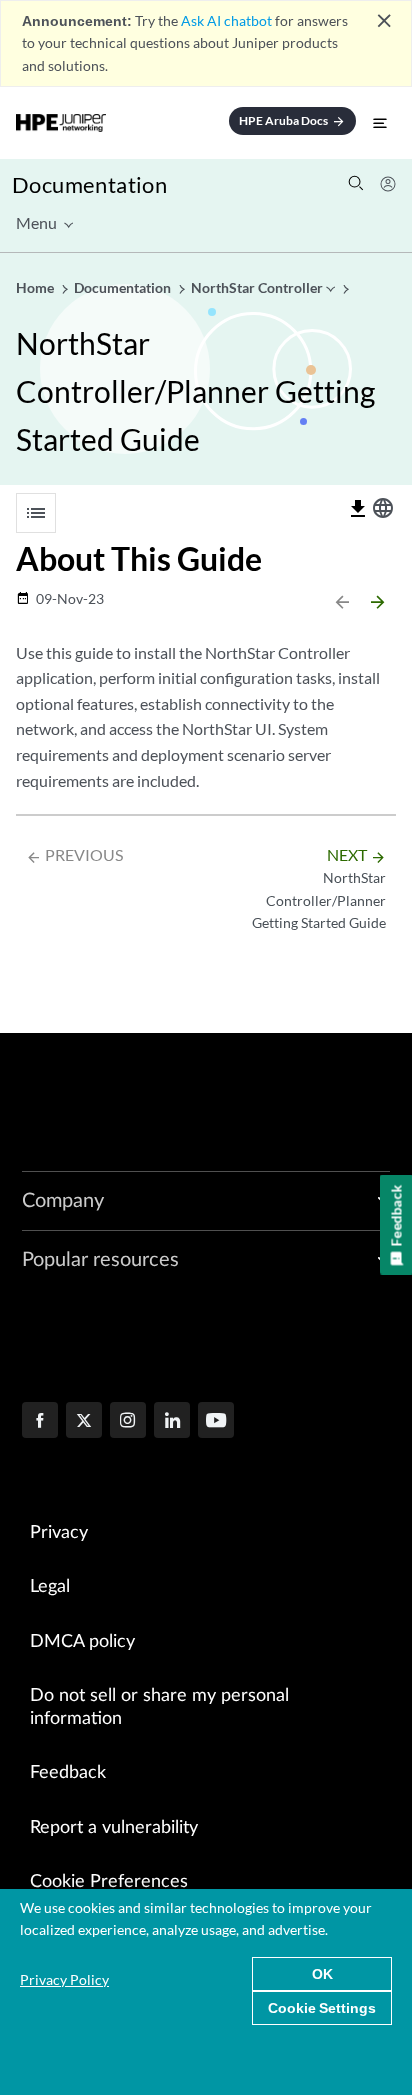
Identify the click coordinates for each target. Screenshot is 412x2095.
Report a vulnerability (114, 1828)
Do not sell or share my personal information (159, 1707)
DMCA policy (82, 1642)
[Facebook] (40, 1422)
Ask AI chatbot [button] (226, 20)
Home (36, 287)
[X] (84, 1422)
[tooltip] (358, 509)
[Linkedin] (172, 1422)
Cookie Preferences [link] (109, 1882)
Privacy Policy (64, 1979)
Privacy (59, 1533)
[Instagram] (128, 1422)
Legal (50, 1587)
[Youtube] (216, 1422)
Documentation (89, 184)
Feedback (68, 1773)
